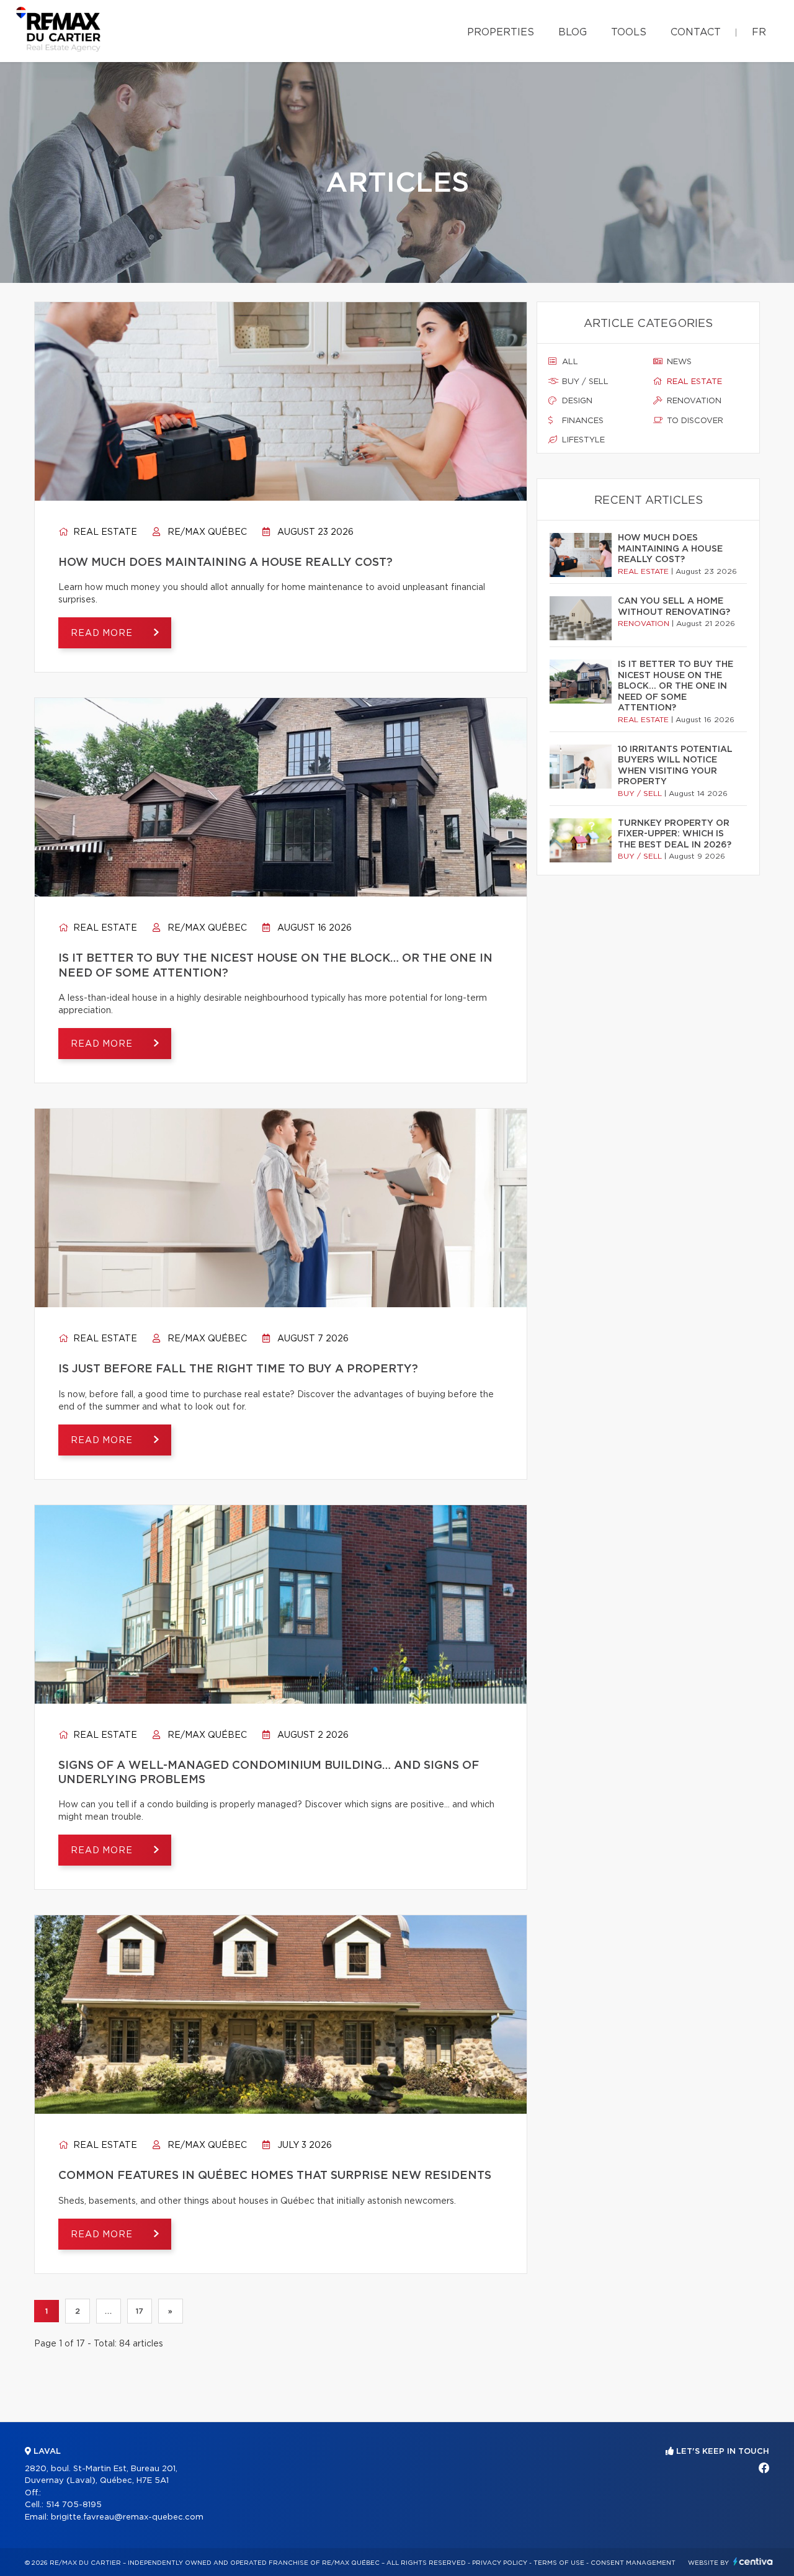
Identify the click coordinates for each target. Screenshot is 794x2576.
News (678, 362)
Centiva (753, 2561)
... (108, 2311)
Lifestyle (582, 440)
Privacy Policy (500, 2563)
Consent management (633, 2563)
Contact (696, 32)
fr (759, 32)
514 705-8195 (74, 2505)
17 (140, 2311)
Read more (103, 633)
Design (576, 401)
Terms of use (559, 2563)
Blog (573, 32)
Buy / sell (584, 382)
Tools (629, 32)
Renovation (693, 401)
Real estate (104, 532)
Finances (582, 421)
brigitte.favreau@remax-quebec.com (127, 2517)
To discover (694, 421)
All (569, 362)
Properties (501, 32)
